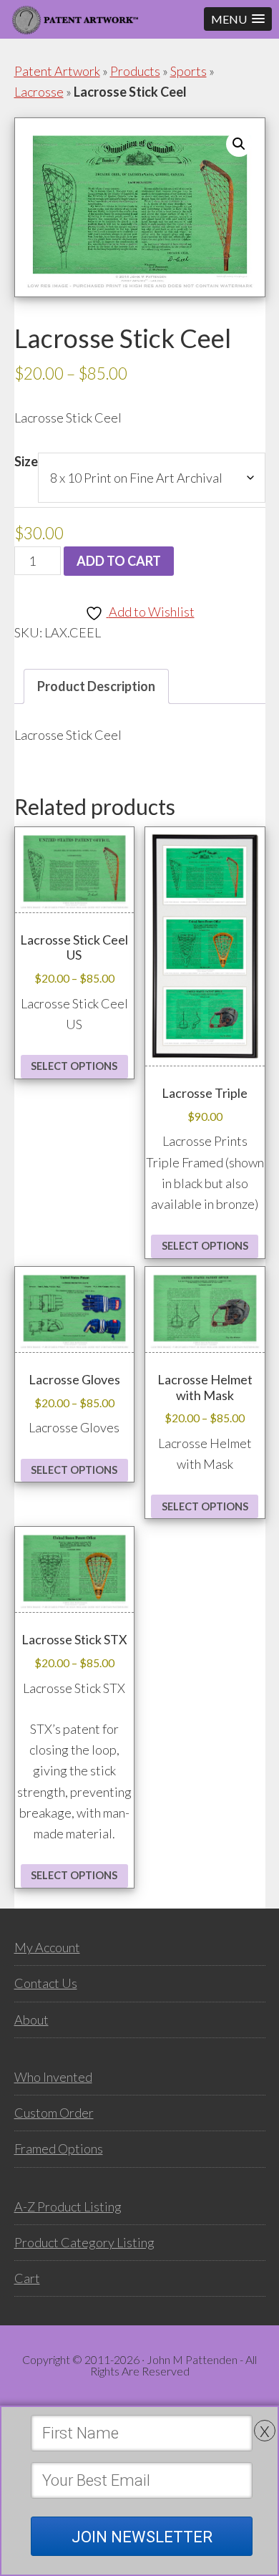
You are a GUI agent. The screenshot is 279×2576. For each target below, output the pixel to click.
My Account (47, 1947)
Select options (74, 1066)
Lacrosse (39, 92)
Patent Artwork (57, 71)
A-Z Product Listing (68, 2206)
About (31, 2020)
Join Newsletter (142, 2537)
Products (135, 71)
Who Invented (53, 2077)
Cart (27, 2278)
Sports (189, 71)
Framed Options (59, 2148)
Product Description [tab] (96, 686)
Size (26, 461)
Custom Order (54, 2113)
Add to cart (119, 561)
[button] (238, 19)
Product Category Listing (84, 2242)
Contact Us (46, 1983)
